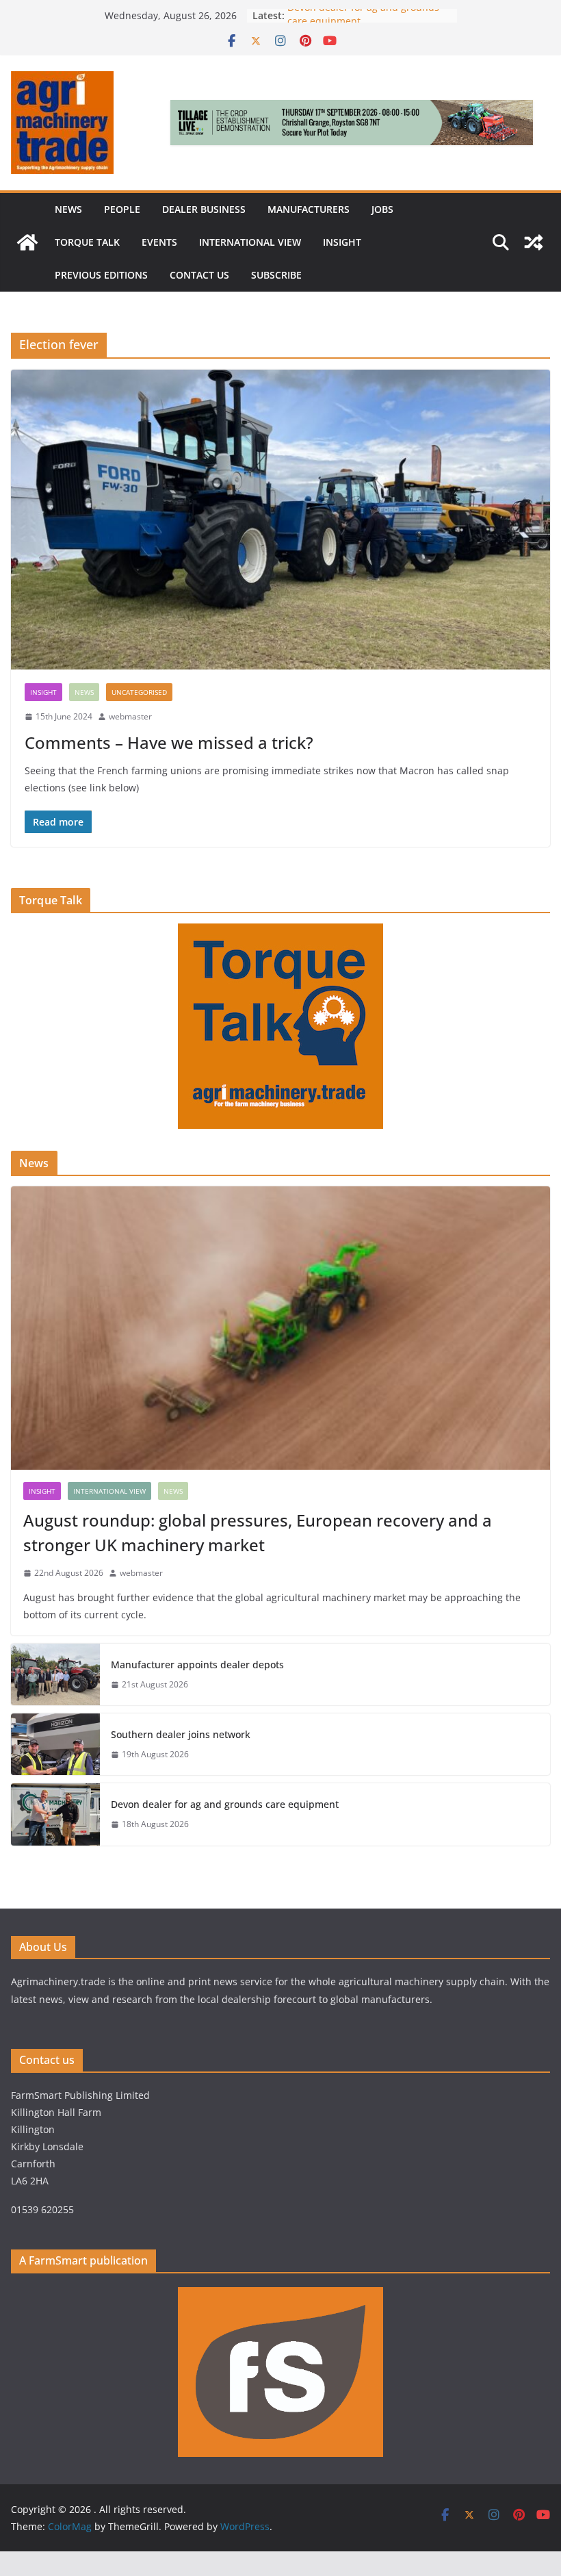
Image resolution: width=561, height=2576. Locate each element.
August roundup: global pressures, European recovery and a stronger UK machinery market (258, 1532)
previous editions (101, 275)
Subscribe (276, 275)
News (68, 209)
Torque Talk (87, 242)
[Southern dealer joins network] (55, 1744)
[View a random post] (534, 242)
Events (159, 242)
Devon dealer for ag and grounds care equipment (225, 1804)
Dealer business (204, 209)
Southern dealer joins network (181, 1734)
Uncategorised (139, 692)
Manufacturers (309, 209)
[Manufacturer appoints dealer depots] (55, 1674)
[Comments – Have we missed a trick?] (280, 520)
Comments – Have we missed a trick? (169, 742)
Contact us (199, 275)
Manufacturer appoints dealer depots (197, 1665)
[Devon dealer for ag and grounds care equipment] (55, 1814)
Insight (342, 242)
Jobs (382, 209)
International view (250, 242)
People (122, 209)
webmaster (130, 716)
